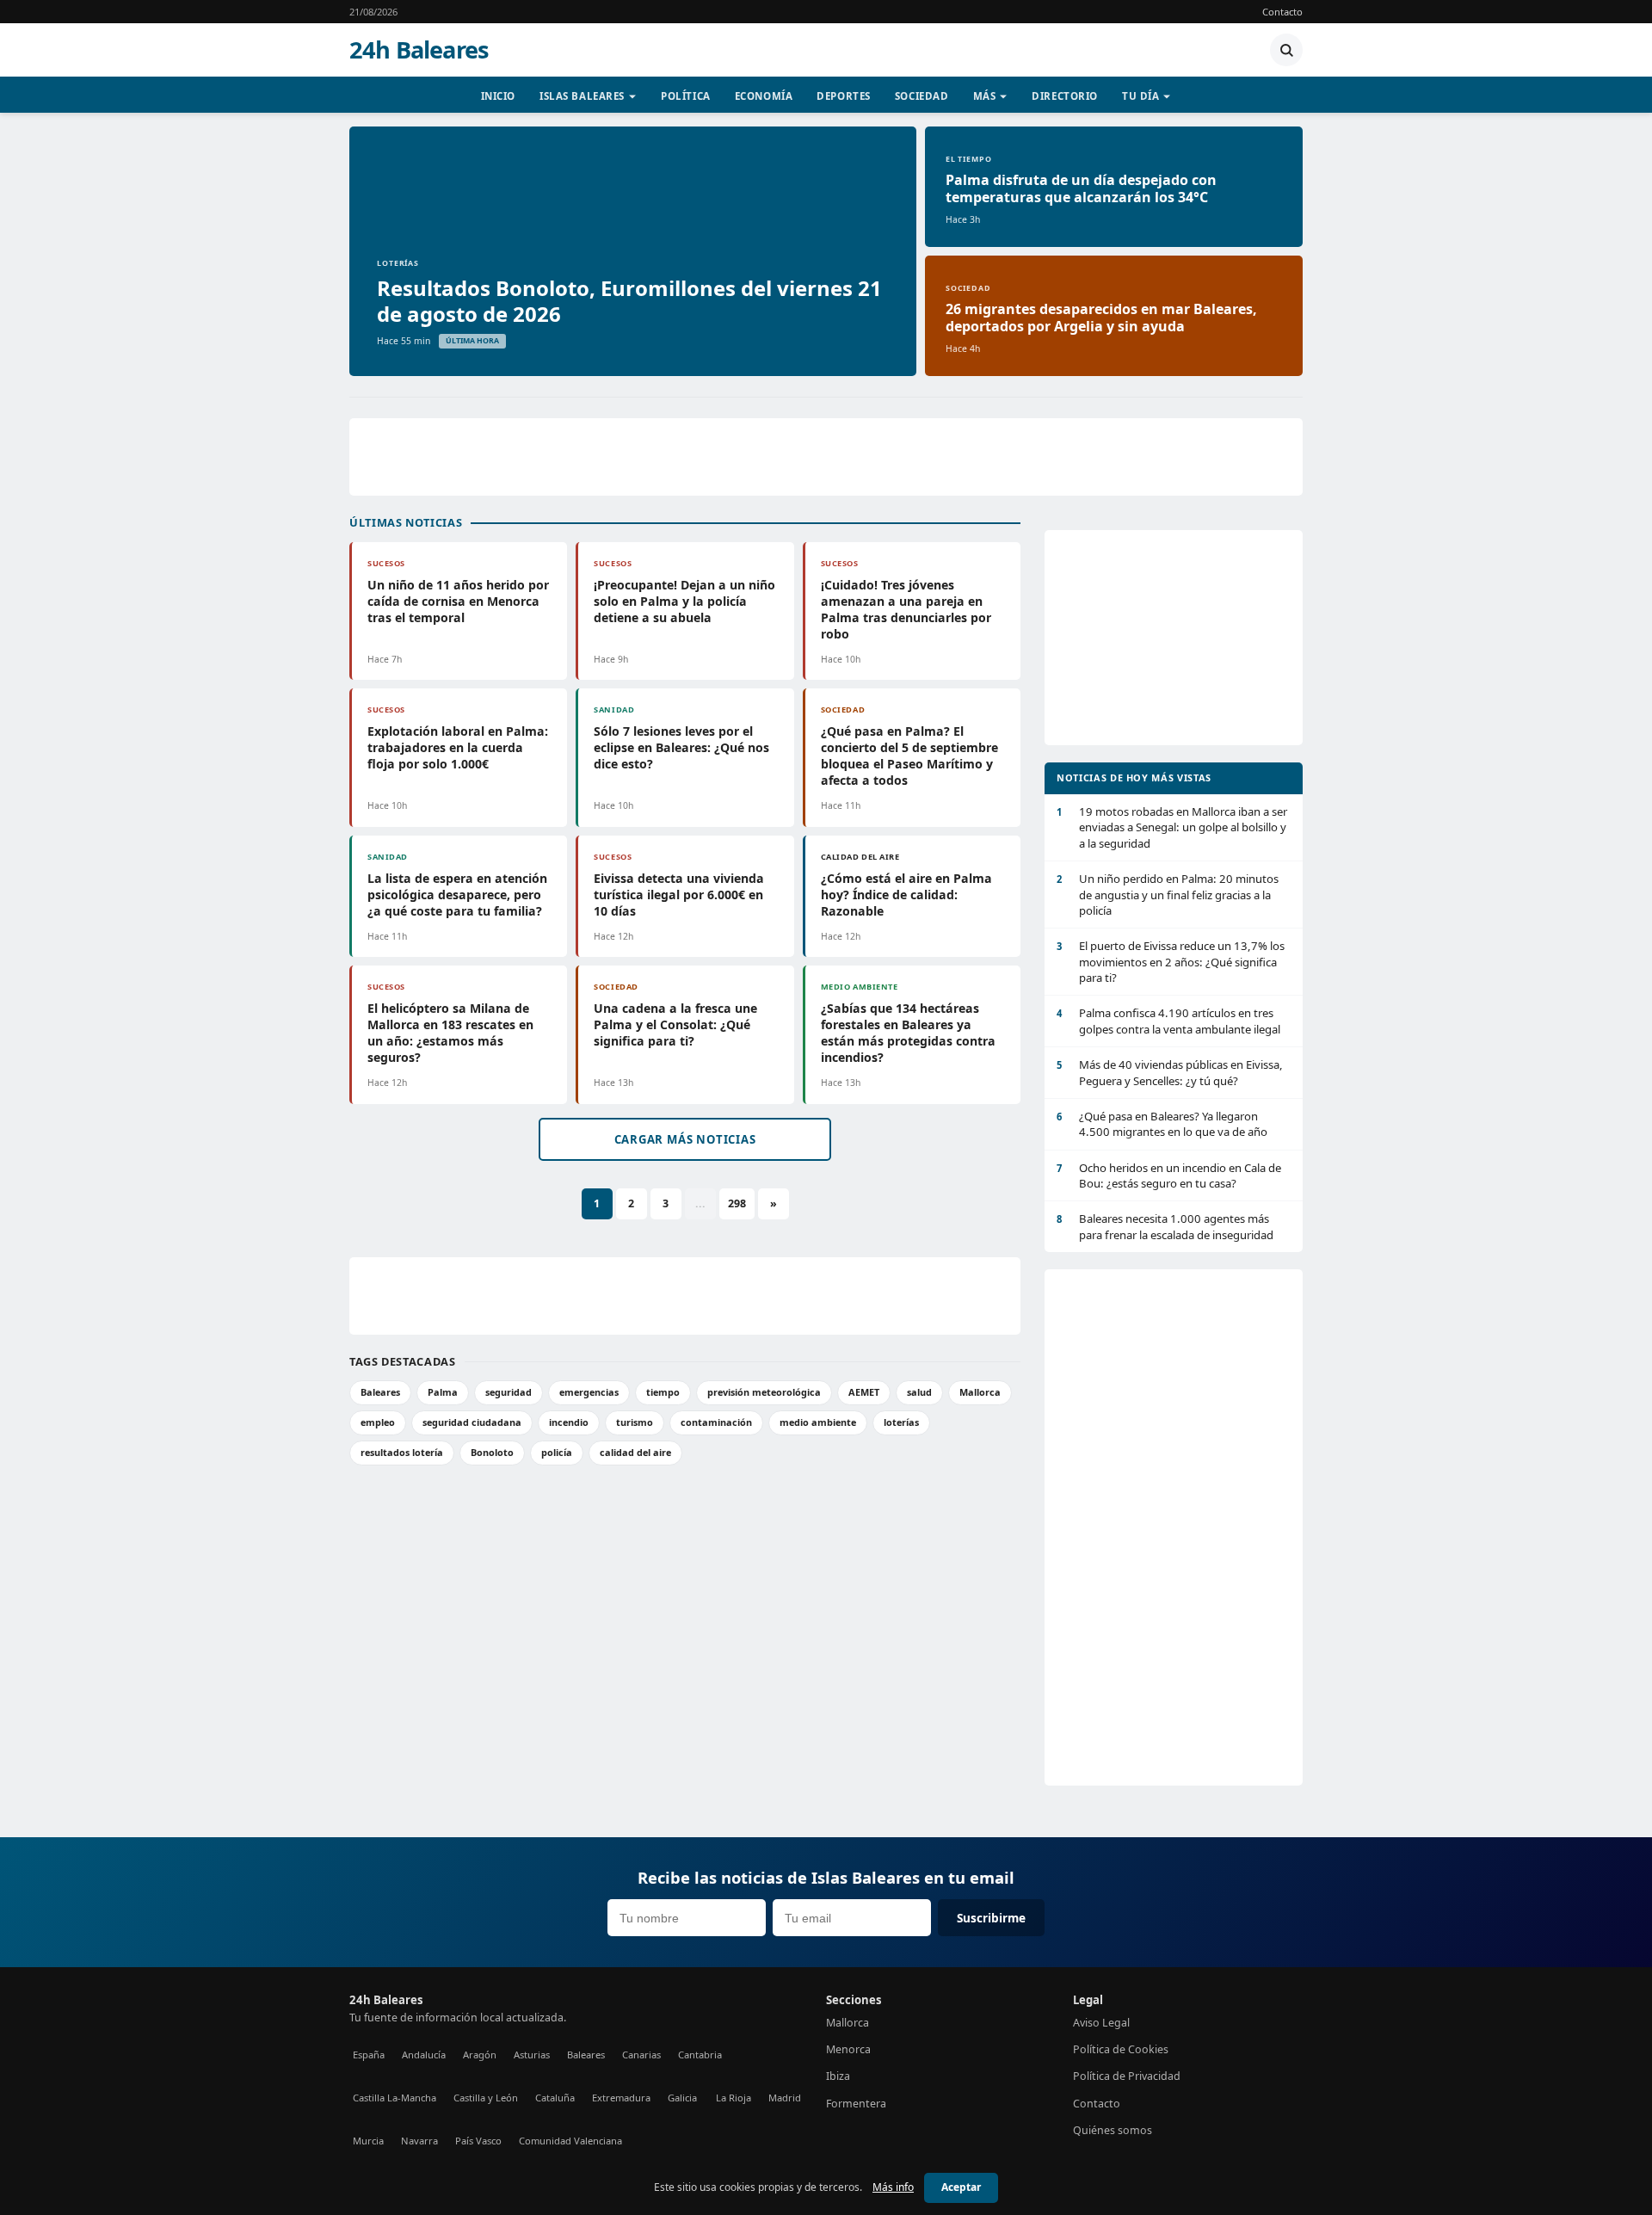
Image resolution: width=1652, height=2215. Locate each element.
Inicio (498, 96)
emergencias (589, 1392)
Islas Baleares (582, 96)
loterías (901, 1422)
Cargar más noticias (685, 1139)
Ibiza (838, 2076)
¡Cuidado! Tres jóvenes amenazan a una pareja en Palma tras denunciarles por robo (906, 609)
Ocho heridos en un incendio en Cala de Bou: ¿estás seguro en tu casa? (1169, 1175)
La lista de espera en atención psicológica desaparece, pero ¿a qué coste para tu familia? (457, 895)
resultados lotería (402, 1452)
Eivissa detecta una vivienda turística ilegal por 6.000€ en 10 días (679, 895)
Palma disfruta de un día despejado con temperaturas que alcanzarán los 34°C (1081, 188)
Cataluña (555, 2098)
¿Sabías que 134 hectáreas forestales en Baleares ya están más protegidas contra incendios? (908, 1033)
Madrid (785, 2098)
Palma (443, 1392)
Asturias (532, 2055)
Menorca (848, 2049)
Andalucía (424, 2055)
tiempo (663, 1392)
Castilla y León (486, 2098)
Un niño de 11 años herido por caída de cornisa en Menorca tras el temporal (458, 601)
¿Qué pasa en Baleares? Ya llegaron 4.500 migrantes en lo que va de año (1162, 1124)
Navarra (419, 2141)
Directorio (1065, 96)
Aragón (480, 2055)
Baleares (380, 1392)
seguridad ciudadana (472, 1422)
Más (985, 96)
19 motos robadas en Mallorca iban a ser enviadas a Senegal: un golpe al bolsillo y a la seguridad (1172, 827)
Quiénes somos (1113, 2130)
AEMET (864, 1392)
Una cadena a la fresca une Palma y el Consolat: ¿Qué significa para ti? (675, 1024)
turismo (635, 1422)
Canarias (641, 2055)
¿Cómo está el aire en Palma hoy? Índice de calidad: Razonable (906, 895)
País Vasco (478, 2141)
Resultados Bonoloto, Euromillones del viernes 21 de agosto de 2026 (629, 301)
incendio (569, 1422)
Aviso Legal (1101, 2023)
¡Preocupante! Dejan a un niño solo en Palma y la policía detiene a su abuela (684, 601)
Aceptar (961, 2187)
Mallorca (980, 1392)
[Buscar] (1286, 50)
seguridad (509, 1392)
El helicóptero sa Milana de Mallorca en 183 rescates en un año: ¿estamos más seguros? (450, 1033)
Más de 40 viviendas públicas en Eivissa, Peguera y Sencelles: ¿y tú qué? (1170, 1072)
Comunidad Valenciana (570, 2141)
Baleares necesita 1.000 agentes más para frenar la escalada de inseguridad (1165, 1226)
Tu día (1140, 96)
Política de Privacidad (1127, 2076)
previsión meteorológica (764, 1392)
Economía (764, 96)
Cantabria (700, 2055)
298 (737, 1203)
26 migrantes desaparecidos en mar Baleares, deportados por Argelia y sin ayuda (1101, 318)
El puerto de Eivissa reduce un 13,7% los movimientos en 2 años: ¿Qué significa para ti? (1171, 962)
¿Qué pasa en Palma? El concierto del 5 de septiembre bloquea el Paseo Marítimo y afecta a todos (909, 756)
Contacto (1282, 12)
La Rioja (734, 2098)
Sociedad (922, 96)
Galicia (682, 2098)
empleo (378, 1422)
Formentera (856, 2104)
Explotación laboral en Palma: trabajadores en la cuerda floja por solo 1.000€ (458, 747)
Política (686, 96)
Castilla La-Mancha (395, 2098)
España (369, 2055)
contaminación (716, 1422)
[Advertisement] (826, 457)
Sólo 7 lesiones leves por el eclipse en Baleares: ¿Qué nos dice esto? (681, 747)
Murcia (368, 2141)
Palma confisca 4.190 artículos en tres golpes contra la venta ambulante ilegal (1168, 1021)
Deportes (844, 96)
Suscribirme (991, 1918)
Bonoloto (492, 1452)
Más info (893, 2187)
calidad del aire (635, 1452)
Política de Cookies (1121, 2049)
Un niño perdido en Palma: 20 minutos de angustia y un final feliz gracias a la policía (1168, 895)
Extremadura (621, 2098)
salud (919, 1392)
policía (557, 1452)
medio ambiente (818, 1422)
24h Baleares (419, 50)
